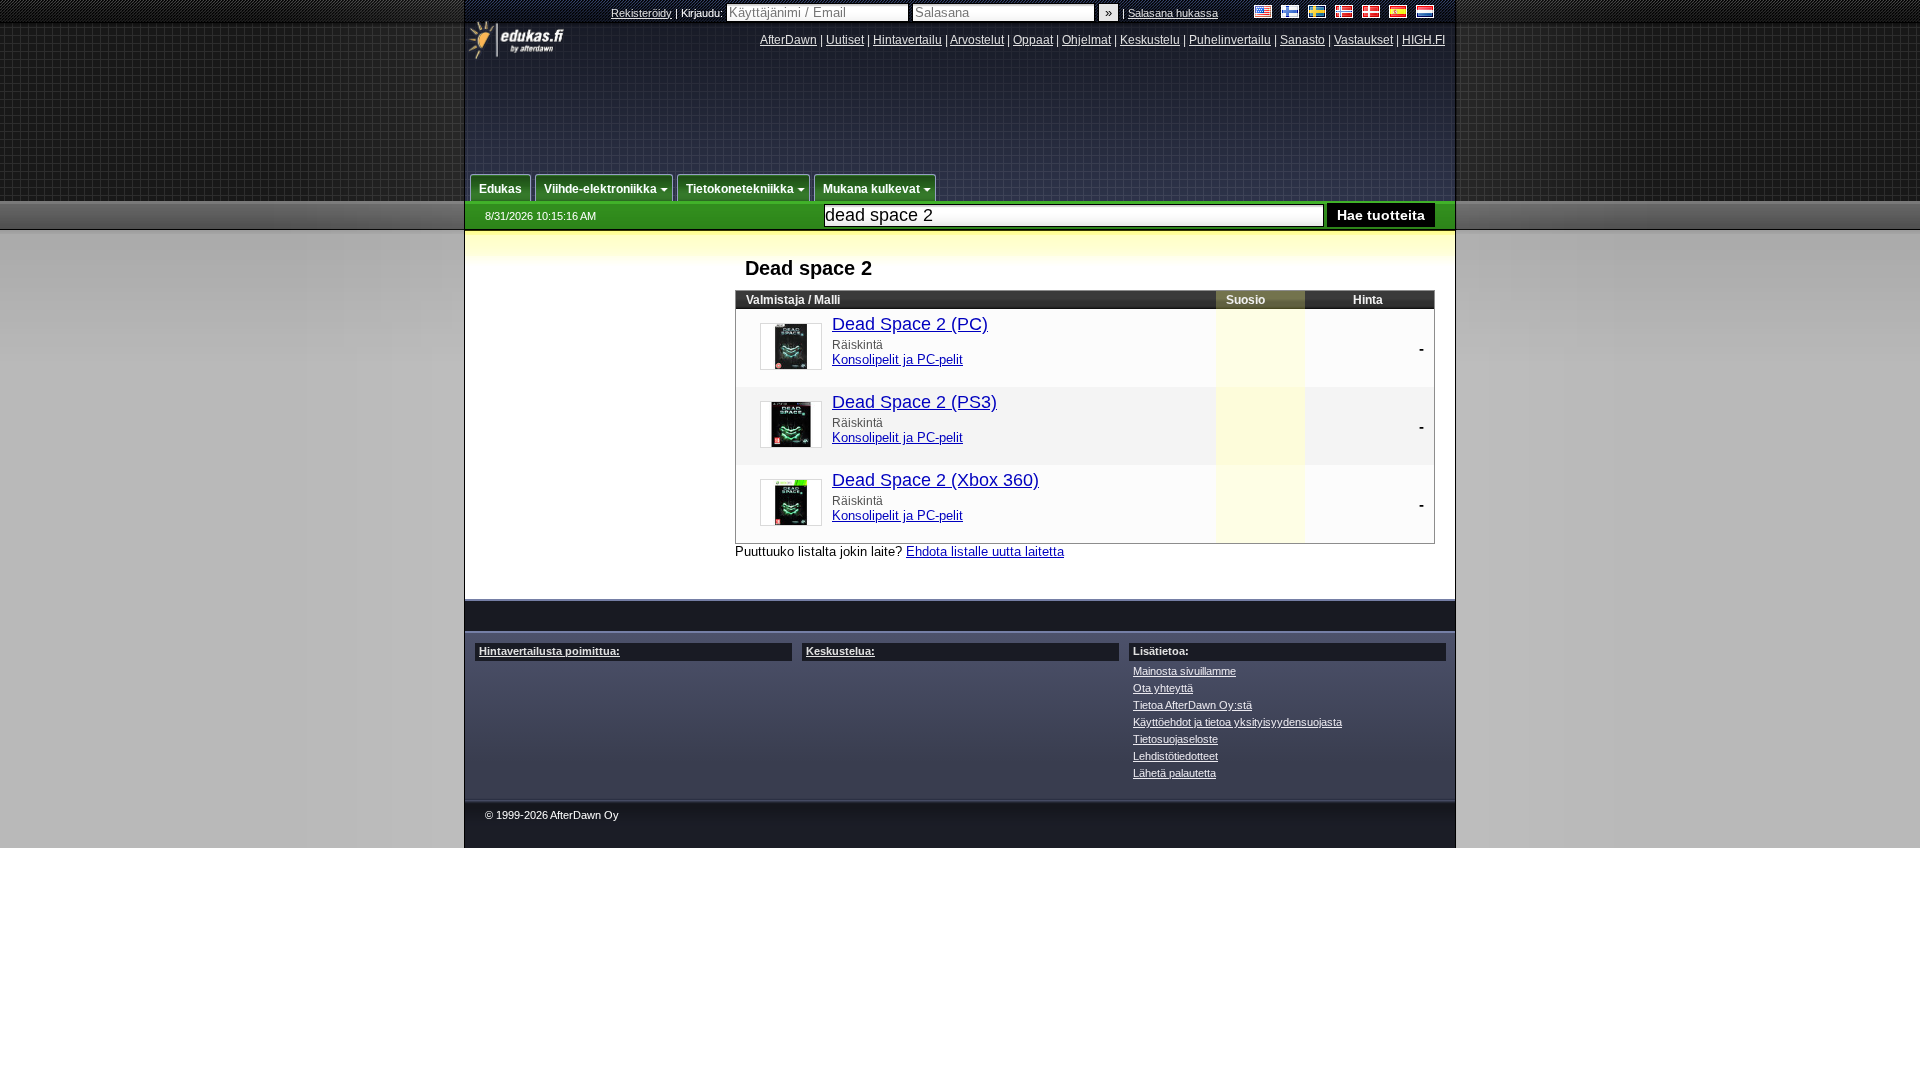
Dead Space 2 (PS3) (914, 402)
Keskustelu (1150, 40)
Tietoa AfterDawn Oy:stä (1192, 705)
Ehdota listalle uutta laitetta (985, 551)
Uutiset (845, 40)
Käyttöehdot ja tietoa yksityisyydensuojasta (1237, 722)
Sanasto (1302, 40)
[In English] (1263, 13)
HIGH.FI (1423, 40)
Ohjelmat (1086, 40)
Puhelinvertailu (1230, 40)
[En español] (1398, 13)
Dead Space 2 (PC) (910, 324)
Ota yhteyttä (1163, 688)
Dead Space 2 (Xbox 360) (935, 480)
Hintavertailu (907, 40)
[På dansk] (1371, 13)
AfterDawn (788, 40)
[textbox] (1074, 215)
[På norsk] (1344, 13)
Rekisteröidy (641, 13)
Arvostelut (977, 40)
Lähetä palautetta (1174, 773)
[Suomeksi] (1290, 13)
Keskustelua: (840, 651)
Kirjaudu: (703, 13)
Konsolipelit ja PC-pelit (897, 359)
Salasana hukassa (1173, 13)
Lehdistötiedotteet (1175, 756)
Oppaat (1033, 40)
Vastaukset (1363, 40)
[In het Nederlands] (1425, 13)
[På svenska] (1317, 13)
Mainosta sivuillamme (1184, 671)
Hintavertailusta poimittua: (549, 651)
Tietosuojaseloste (1175, 739)
